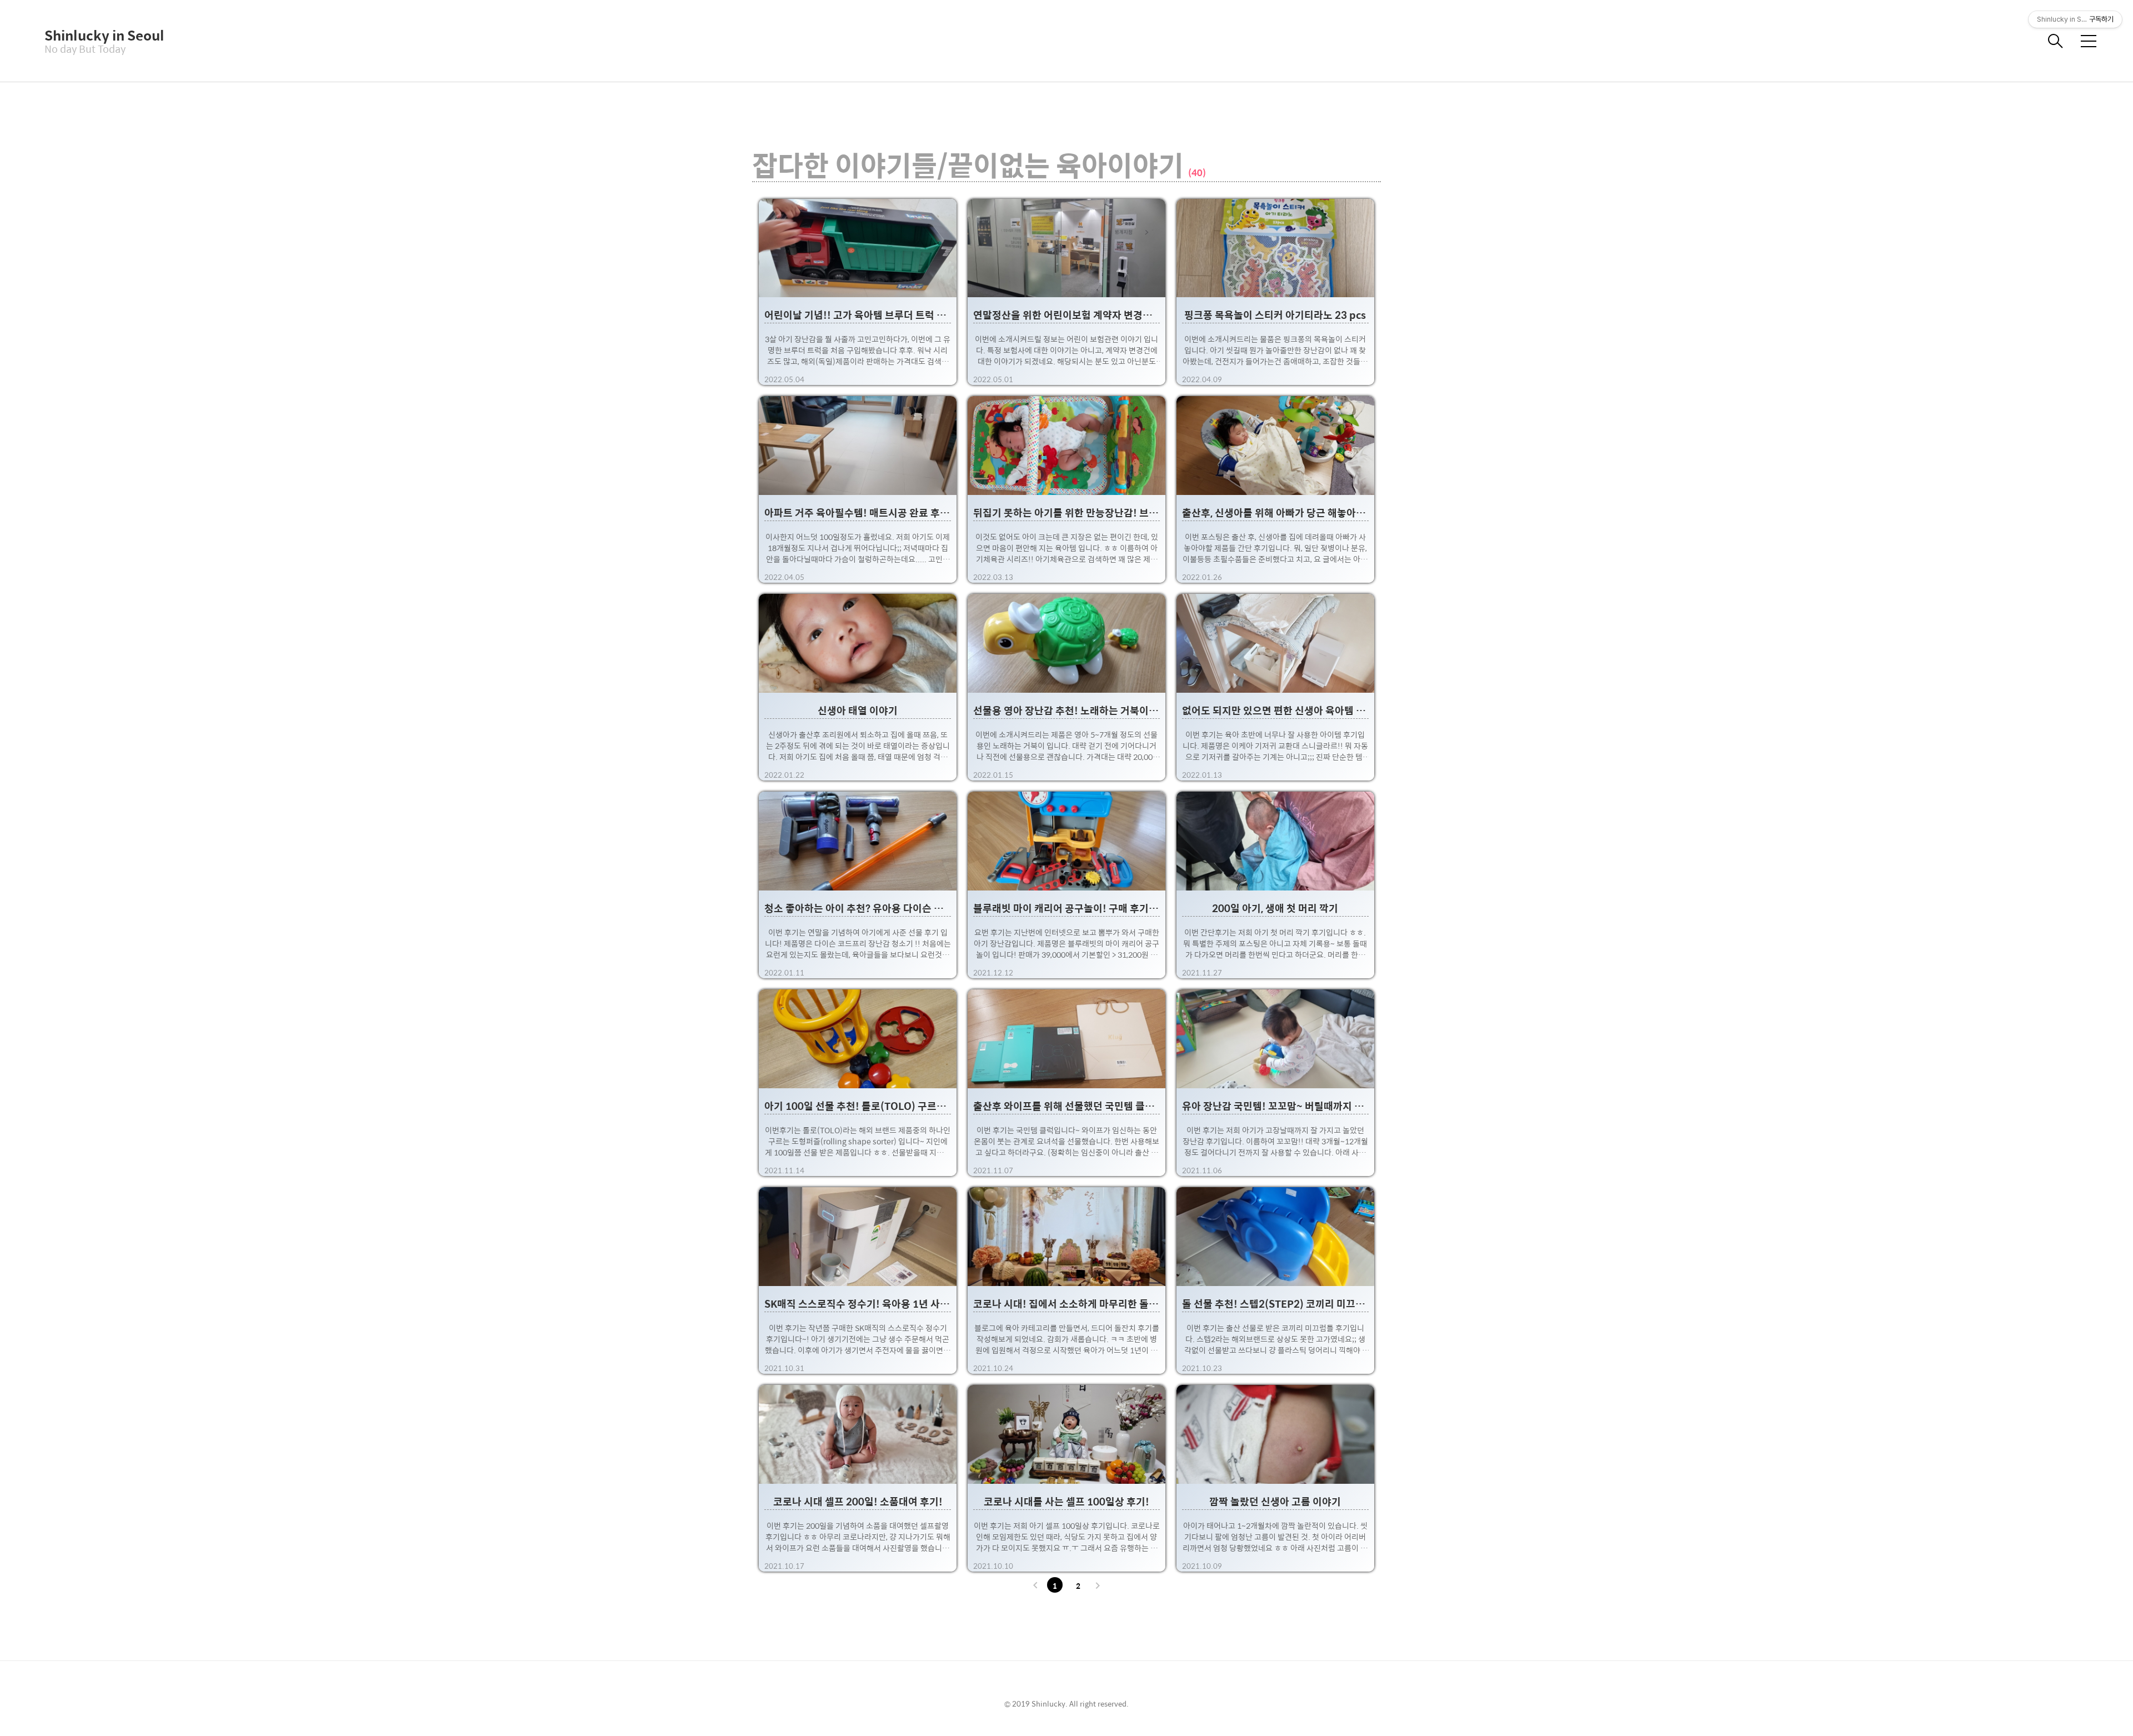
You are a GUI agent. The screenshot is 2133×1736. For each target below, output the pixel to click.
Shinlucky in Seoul (100, 35)
